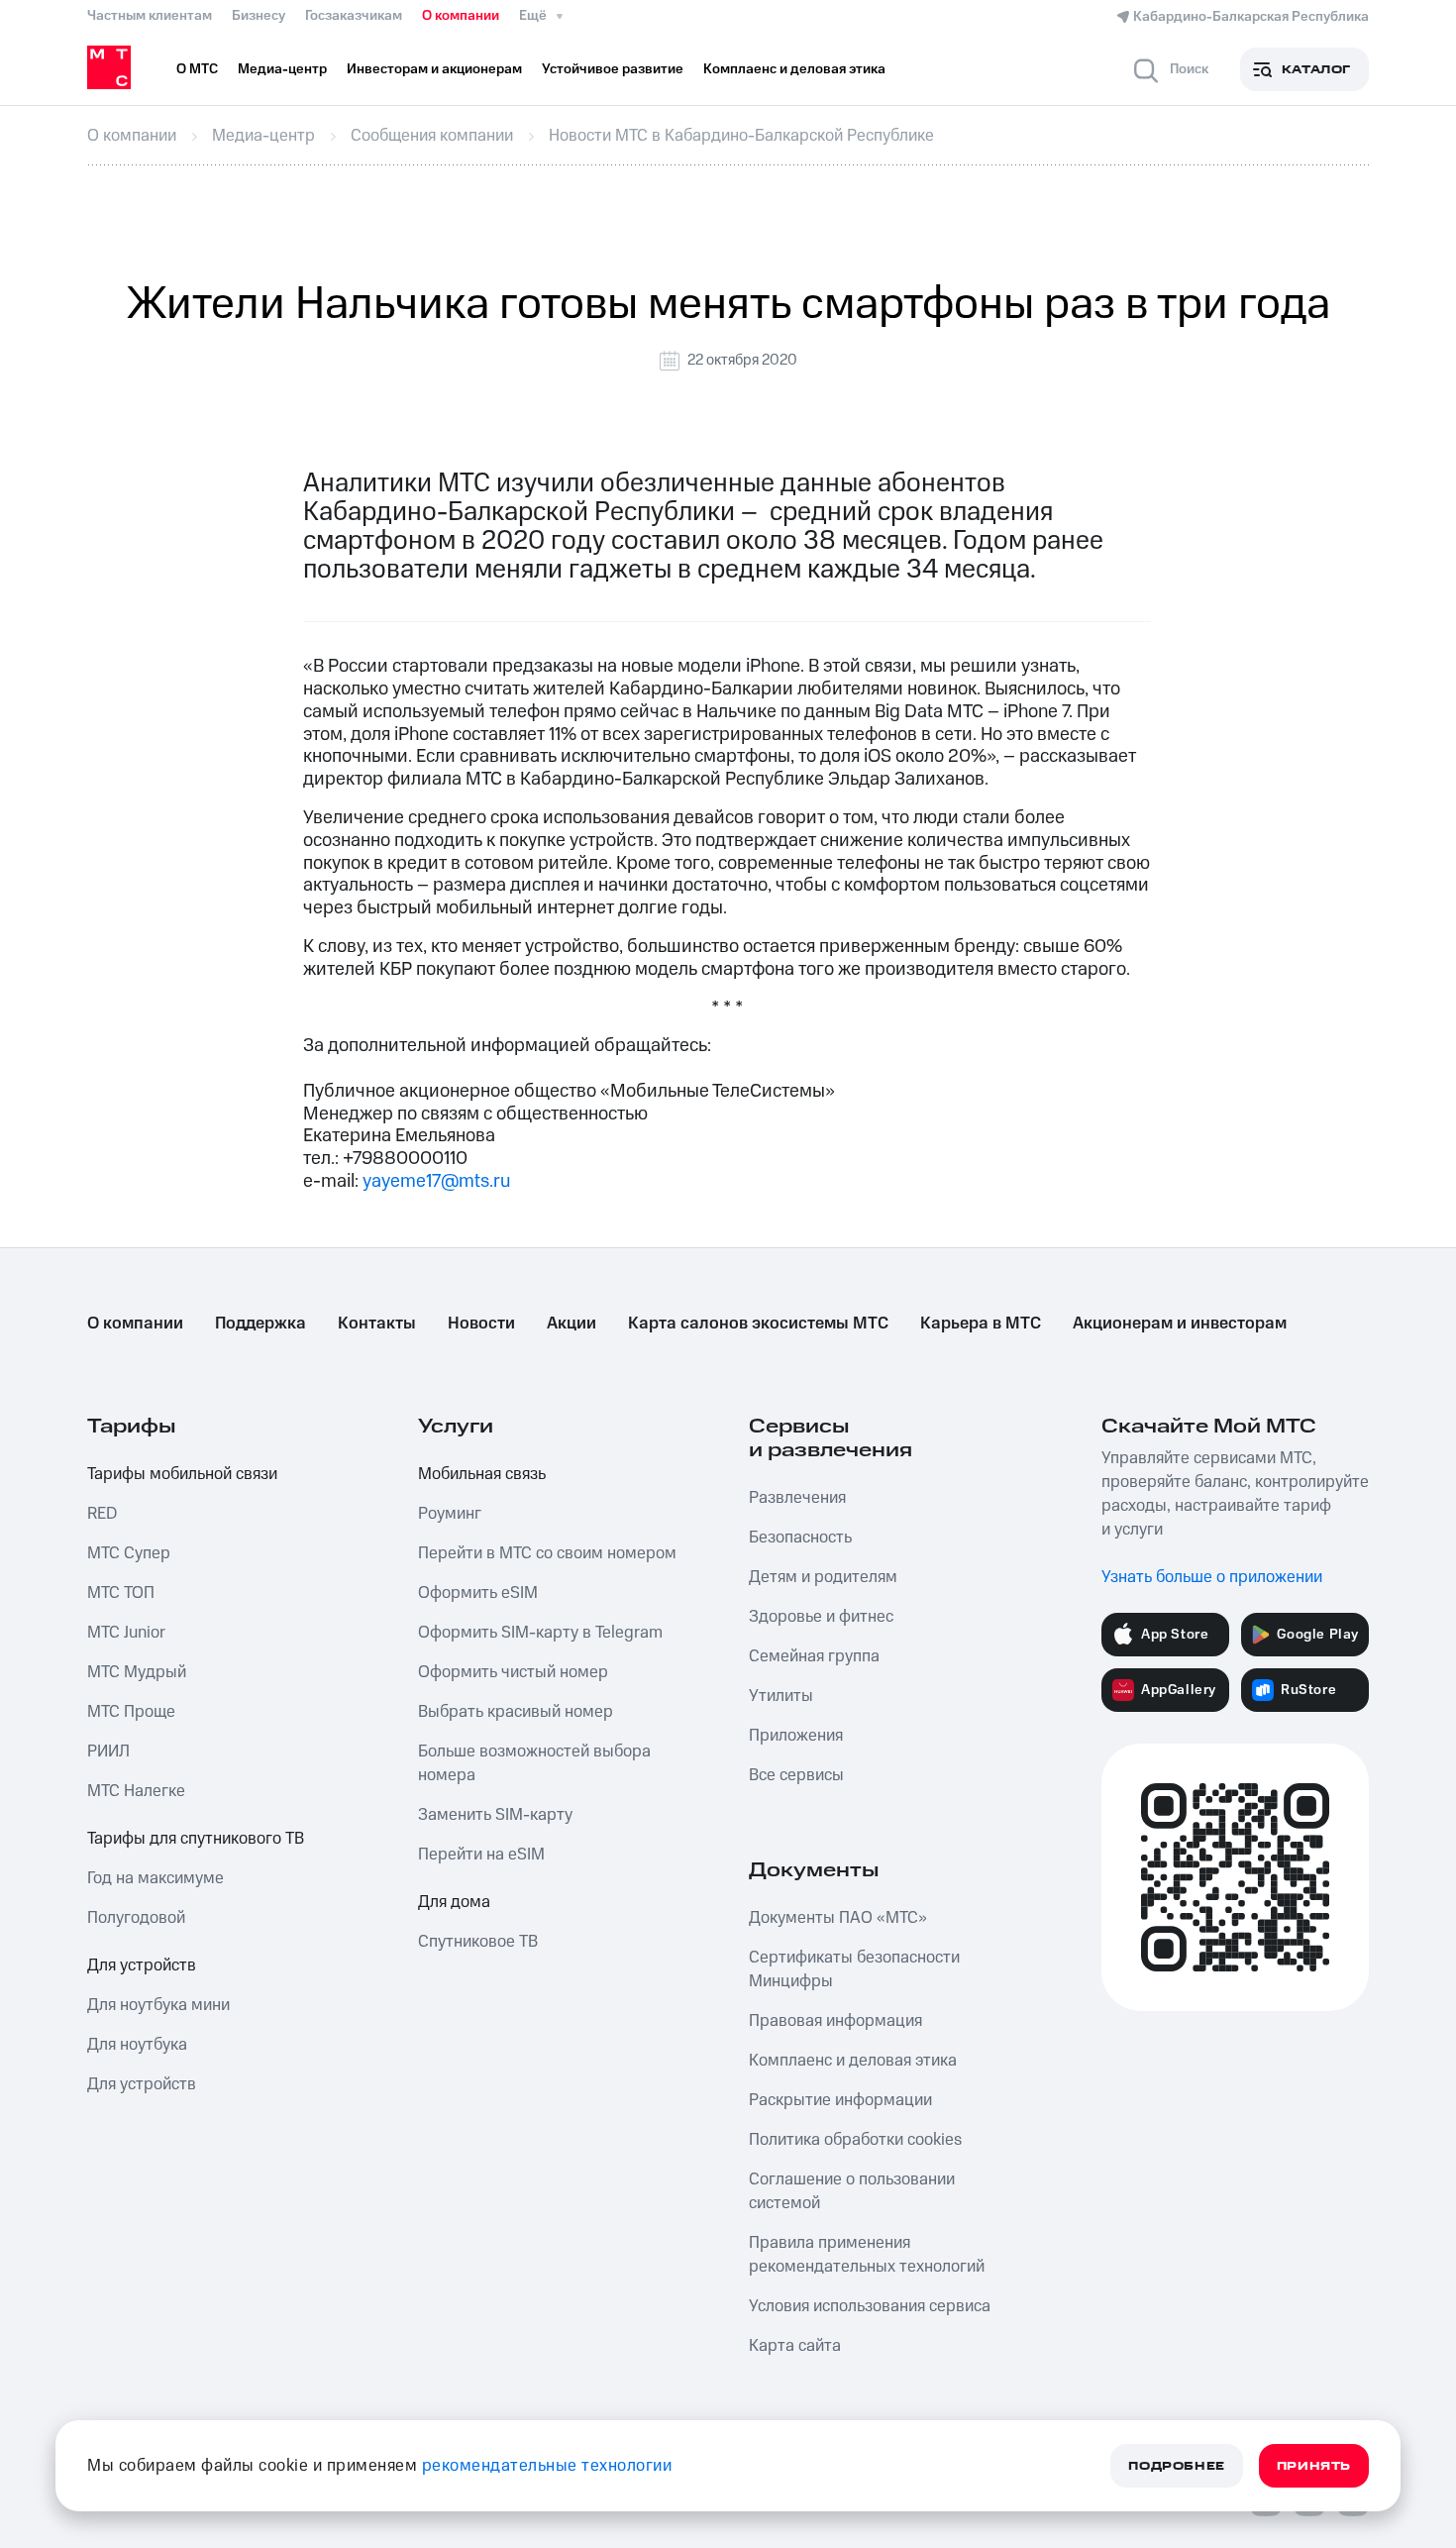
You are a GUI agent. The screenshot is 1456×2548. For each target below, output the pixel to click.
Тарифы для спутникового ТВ (196, 1839)
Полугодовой (136, 1918)
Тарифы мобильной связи (182, 1474)
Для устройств (142, 1965)
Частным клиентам (150, 16)
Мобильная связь (482, 1474)
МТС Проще (131, 1712)
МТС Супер (129, 1553)
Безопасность (800, 1538)
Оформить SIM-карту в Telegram (540, 1633)
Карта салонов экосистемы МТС (758, 1324)
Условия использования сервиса (870, 2306)
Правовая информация (835, 2021)
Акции (572, 1324)
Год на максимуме (156, 1878)
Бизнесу (259, 16)
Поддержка (260, 1324)
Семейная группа (814, 1656)
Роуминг (450, 1514)
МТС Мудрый (137, 1672)
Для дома (454, 1902)
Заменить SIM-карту (495, 1815)
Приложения (796, 1736)
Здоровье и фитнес (821, 1617)
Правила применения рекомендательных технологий (867, 2255)
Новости (481, 1324)
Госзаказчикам (354, 16)
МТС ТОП (121, 1593)
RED (102, 1514)
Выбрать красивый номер (516, 1712)
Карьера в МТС (981, 1324)
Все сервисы (796, 1775)
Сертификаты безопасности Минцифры (854, 1969)
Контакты (377, 1324)
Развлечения (797, 1498)
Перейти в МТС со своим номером (547, 1553)
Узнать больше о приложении (1212, 1577)
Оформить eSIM (478, 1593)
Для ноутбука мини (158, 2005)
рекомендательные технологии (547, 2466)
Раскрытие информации (840, 2100)
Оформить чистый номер (513, 1672)
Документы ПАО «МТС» (838, 1918)
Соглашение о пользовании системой (852, 2191)
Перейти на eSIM (481, 1855)
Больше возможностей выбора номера (534, 1763)
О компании (461, 16)
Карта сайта (795, 2346)
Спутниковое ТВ (478, 1942)
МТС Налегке (136, 1791)
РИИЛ (108, 1752)
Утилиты (781, 1696)
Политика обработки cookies (855, 2140)
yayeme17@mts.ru (436, 1181)
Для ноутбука (137, 2045)
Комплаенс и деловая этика (853, 2061)
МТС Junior (126, 1633)
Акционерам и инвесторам (1180, 1324)
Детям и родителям (823, 1577)
